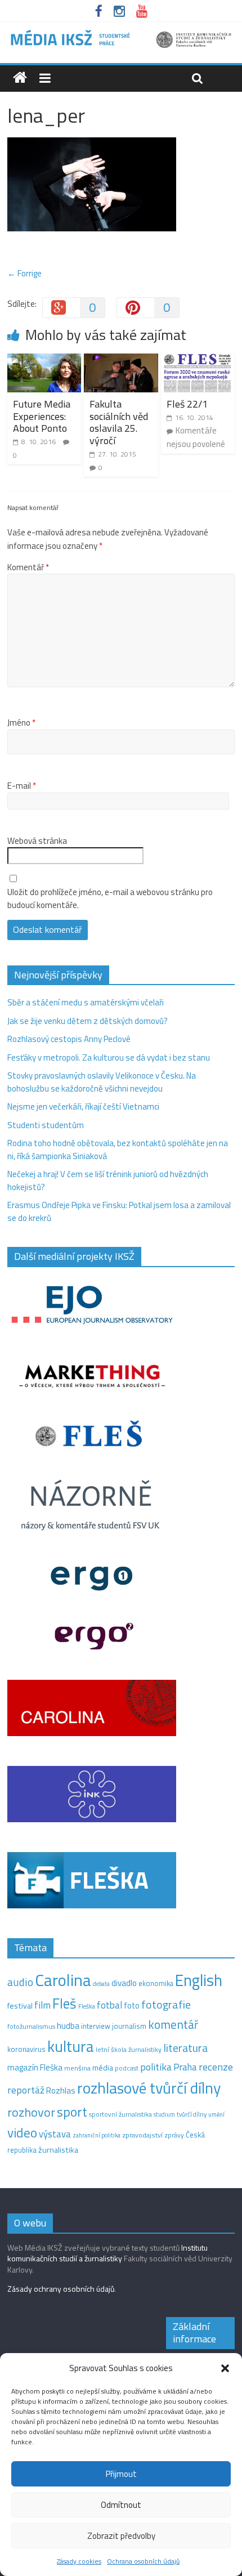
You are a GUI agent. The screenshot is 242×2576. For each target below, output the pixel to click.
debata (101, 1984)
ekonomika (156, 1983)
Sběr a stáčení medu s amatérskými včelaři (86, 1002)
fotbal (109, 2005)
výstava (55, 2134)
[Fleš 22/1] (198, 360)
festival (20, 2006)
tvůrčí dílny (192, 2114)
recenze (216, 2067)
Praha (185, 2067)
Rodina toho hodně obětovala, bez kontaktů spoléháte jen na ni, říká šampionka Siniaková (118, 1150)
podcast (127, 2068)
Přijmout (121, 2474)
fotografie (166, 2004)
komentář (173, 2024)
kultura (71, 2046)
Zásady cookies (79, 2561)
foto (132, 2006)
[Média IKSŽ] (121, 33)
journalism (129, 2026)
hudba (68, 2025)
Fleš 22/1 (187, 404)
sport (72, 2112)
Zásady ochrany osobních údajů (61, 2289)
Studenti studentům (46, 1125)
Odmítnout (121, 2505)
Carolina (63, 1980)
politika (156, 2067)
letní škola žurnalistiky (129, 2049)
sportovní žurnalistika (120, 2114)
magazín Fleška (35, 2067)
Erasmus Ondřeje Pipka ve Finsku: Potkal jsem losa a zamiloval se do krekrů (119, 1211)
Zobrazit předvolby (121, 2536)
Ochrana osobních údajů (143, 2561)
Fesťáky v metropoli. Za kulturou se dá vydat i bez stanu (109, 1057)
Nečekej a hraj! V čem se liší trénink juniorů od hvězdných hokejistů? (108, 1180)
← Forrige (24, 273)
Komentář (28, 567)
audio (20, 1982)
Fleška (87, 2006)
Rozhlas (61, 2090)
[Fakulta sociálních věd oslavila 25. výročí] (121, 360)
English (199, 1980)
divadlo (124, 1983)
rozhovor (31, 2112)
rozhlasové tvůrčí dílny (149, 2088)
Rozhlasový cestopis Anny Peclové (69, 1039)
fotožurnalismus (31, 2026)
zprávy (174, 2135)
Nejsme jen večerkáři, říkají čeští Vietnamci (83, 1106)
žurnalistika (58, 2150)
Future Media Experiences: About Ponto (42, 416)
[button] (225, 2368)
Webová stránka (37, 841)
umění (216, 2114)
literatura (185, 2048)
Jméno (21, 723)
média (103, 2068)
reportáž (26, 2090)
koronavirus (26, 2049)
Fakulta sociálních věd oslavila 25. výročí (119, 422)
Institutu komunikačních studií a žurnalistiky (107, 2253)
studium (164, 2114)
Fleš (64, 2003)
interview (96, 2026)
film (42, 2005)
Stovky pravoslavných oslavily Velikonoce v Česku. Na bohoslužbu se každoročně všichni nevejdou (102, 1082)
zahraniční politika (97, 2135)
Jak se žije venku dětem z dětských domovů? (88, 1021)
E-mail (22, 786)
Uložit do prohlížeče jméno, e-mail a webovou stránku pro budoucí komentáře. (110, 899)
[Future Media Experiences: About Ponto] (44, 360)
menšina (77, 2068)
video (22, 2133)
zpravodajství (142, 2135)
